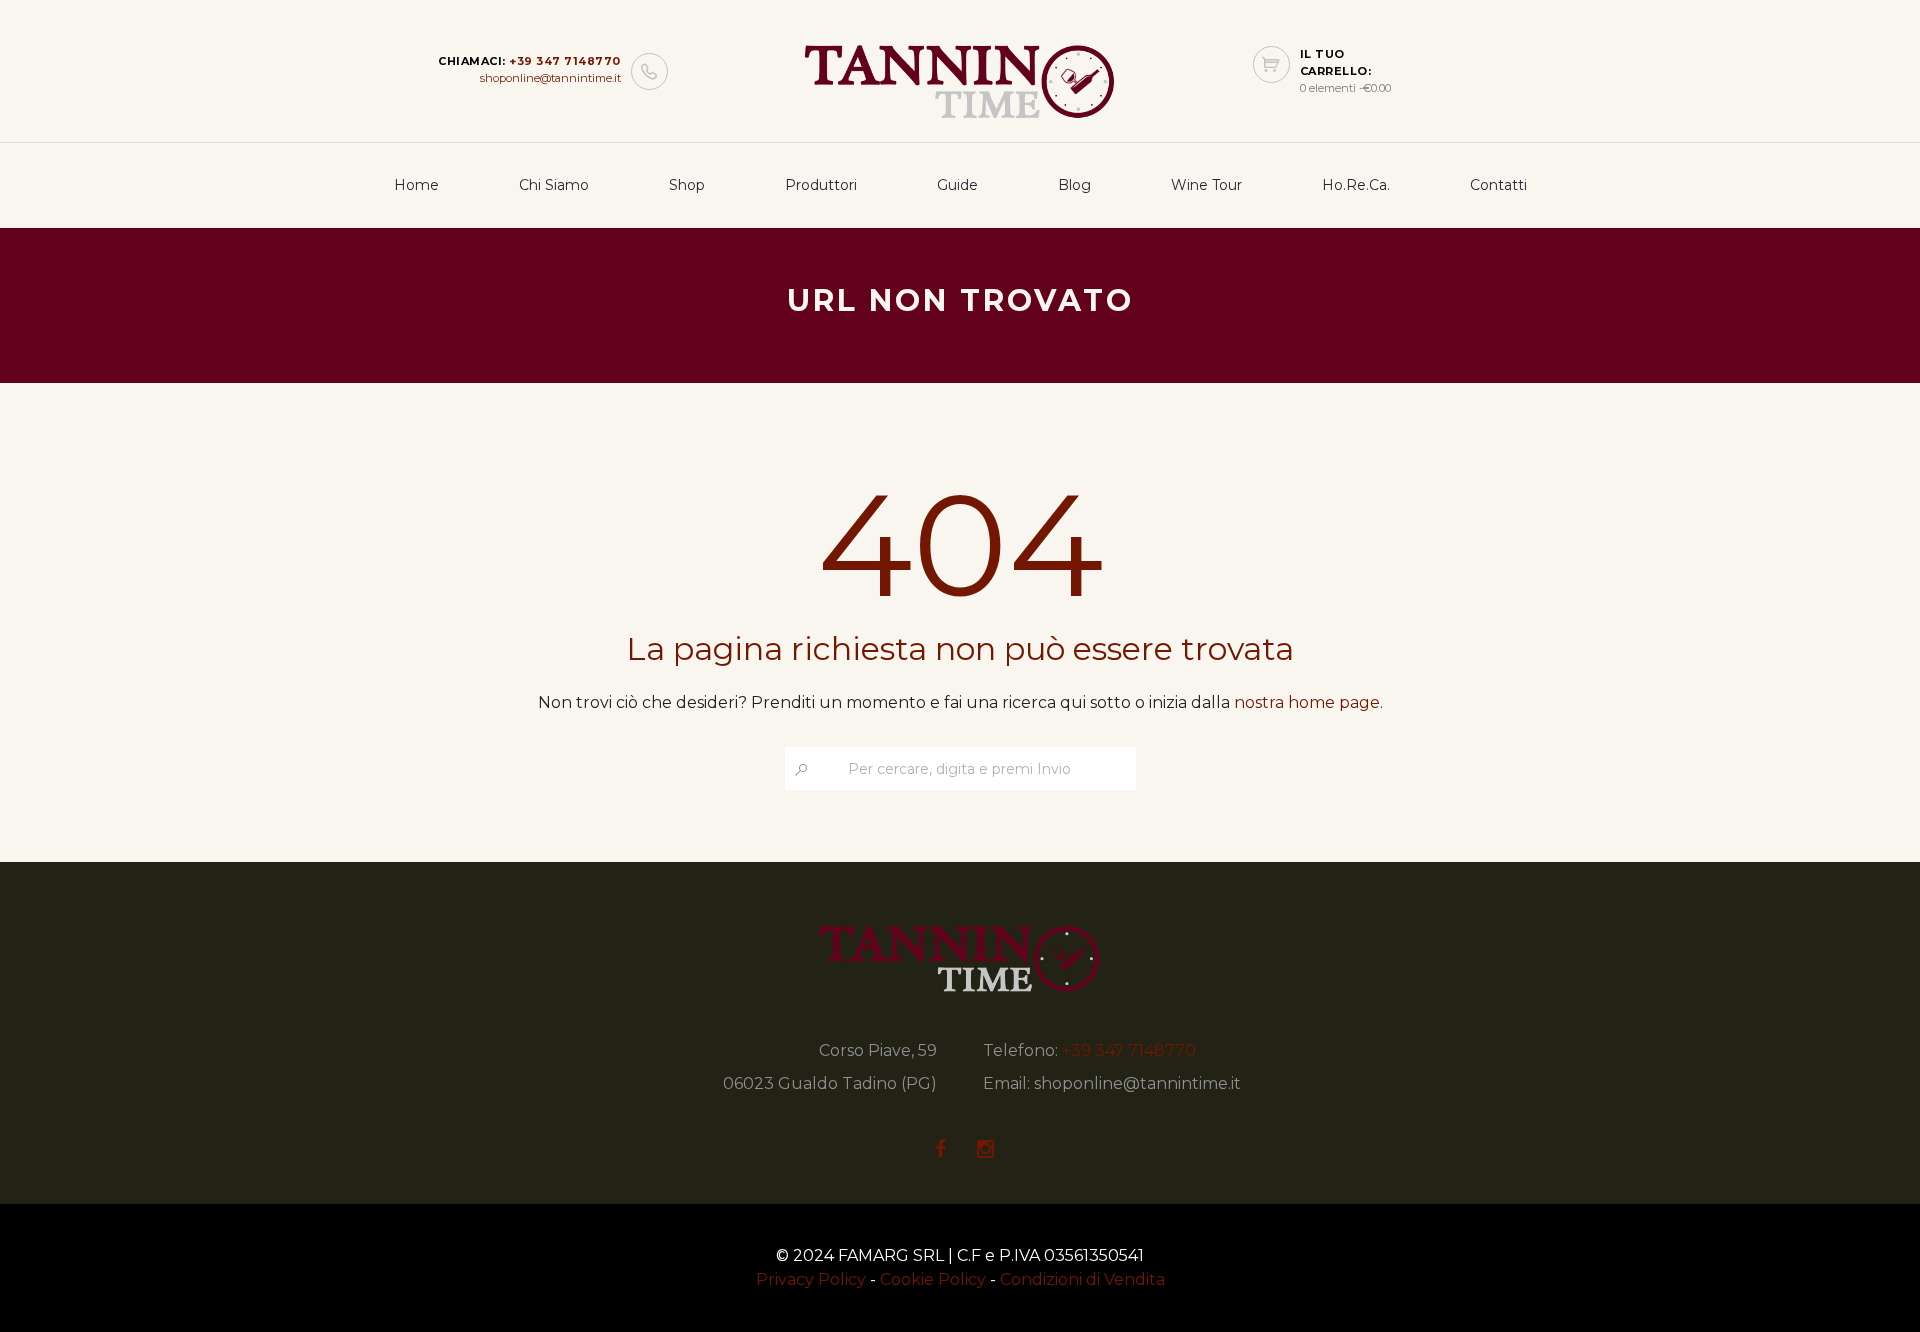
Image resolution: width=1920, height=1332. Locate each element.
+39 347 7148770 (565, 61)
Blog (1074, 185)
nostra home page (1307, 702)
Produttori (821, 185)
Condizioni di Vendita (1082, 1279)
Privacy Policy (811, 1279)
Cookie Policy (933, 1279)
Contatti (1498, 185)
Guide (957, 185)
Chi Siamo (554, 185)
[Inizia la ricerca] (802, 769)
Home (416, 185)
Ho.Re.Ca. (1356, 185)
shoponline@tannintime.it (550, 78)
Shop (687, 185)
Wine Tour (1206, 185)
